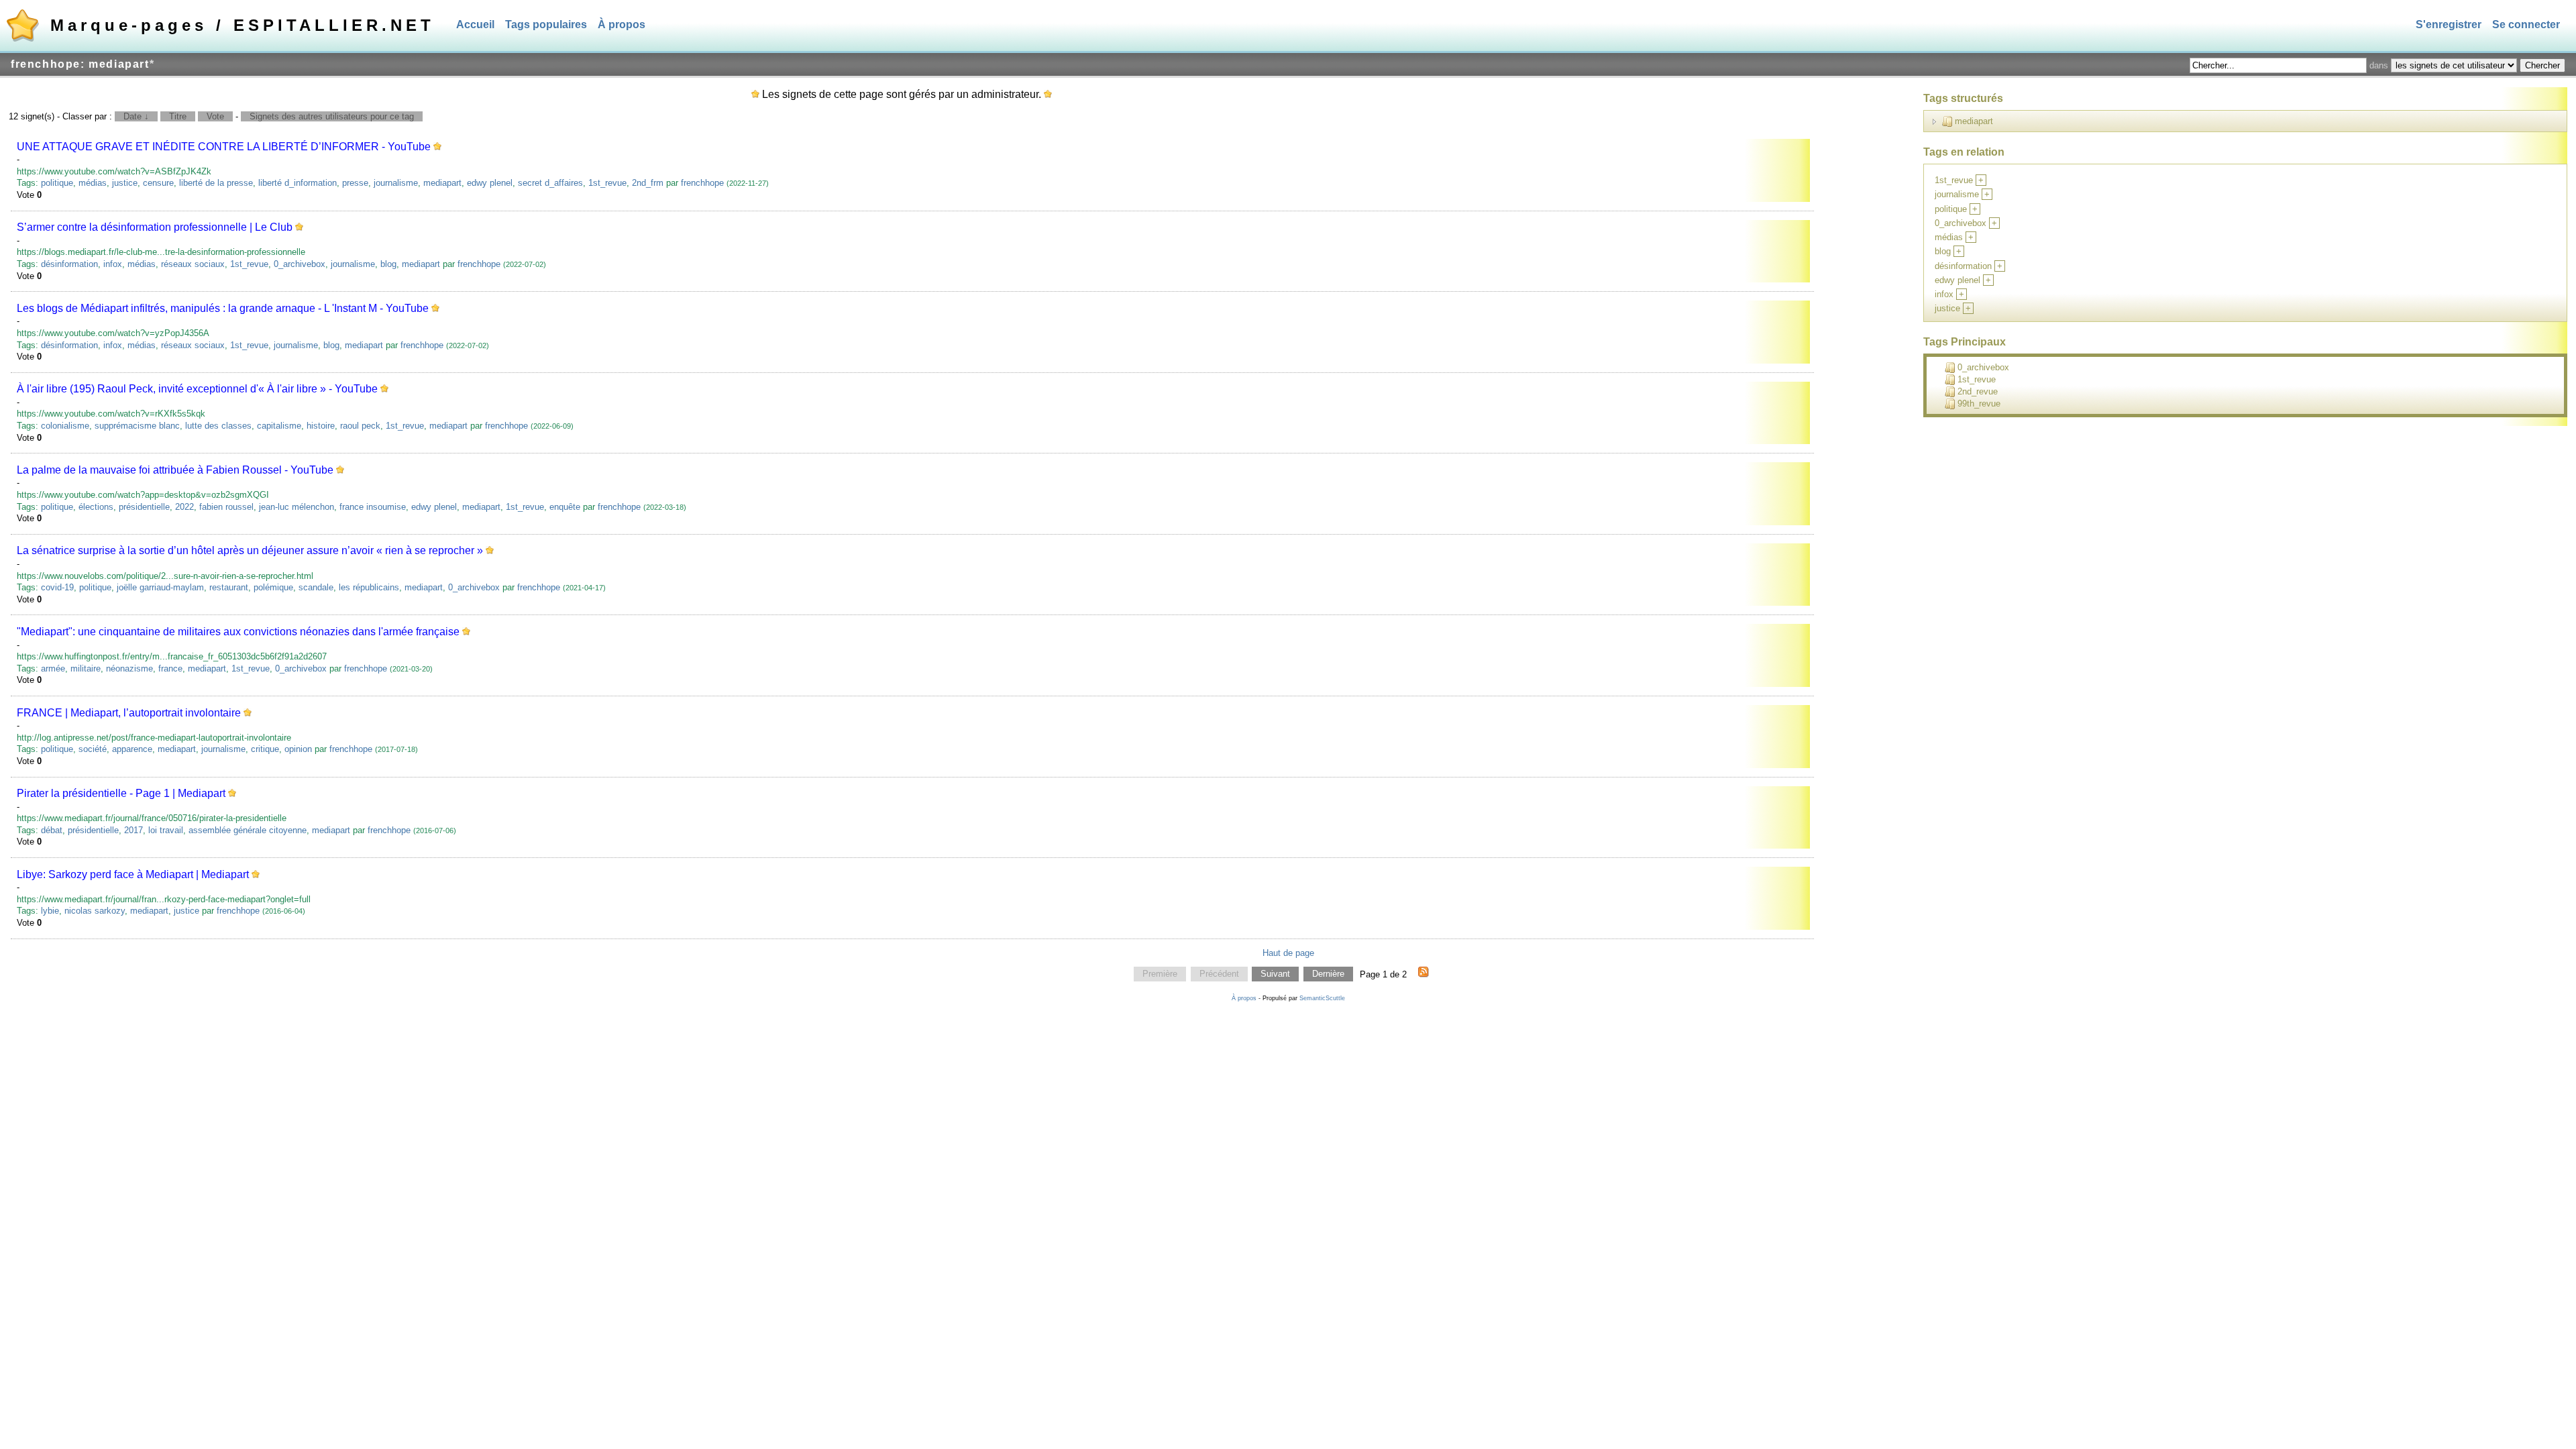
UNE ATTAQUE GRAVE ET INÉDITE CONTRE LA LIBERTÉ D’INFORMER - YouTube (224, 147)
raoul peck (360, 426)
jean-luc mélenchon (297, 507)
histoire (321, 426)
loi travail (166, 830)
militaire (86, 668)
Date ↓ (136, 116)
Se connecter (2526, 24)
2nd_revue (1978, 391)
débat (52, 830)
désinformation (69, 264)
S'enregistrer (2449, 24)
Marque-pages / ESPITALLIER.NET (243, 25)
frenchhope (702, 183)
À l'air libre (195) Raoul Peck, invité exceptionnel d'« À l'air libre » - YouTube (197, 389)
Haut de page (1288, 953)
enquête (565, 507)
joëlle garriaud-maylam (160, 587)
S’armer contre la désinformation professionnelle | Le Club (155, 227)
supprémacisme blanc (137, 426)
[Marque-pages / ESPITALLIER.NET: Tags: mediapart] (1424, 974)
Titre (178, 116)
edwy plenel (490, 183)
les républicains (369, 587)
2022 (184, 507)
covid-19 (57, 587)
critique (265, 749)
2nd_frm (648, 183)
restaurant (229, 587)
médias (93, 183)
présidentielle (144, 507)
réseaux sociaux (193, 264)
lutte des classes (218, 426)
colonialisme (65, 426)
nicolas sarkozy (95, 911)
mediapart (442, 183)
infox (113, 264)
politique (57, 183)
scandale (316, 587)
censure (158, 183)
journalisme (396, 183)
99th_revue (1979, 404)
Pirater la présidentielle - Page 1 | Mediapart (121, 793)
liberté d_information (298, 183)
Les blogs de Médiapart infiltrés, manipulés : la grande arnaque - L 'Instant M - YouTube (223, 308)
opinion (298, 749)
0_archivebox (300, 264)
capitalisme (279, 426)
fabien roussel (226, 507)
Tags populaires (546, 24)
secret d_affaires (550, 183)
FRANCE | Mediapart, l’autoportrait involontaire (129, 713)
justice (125, 183)
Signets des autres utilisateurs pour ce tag (332, 116)
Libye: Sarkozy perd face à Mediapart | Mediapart (133, 874)
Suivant (1275, 974)
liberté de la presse (216, 183)
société (93, 749)
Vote (215, 116)
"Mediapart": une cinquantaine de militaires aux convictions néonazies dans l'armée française (238, 632)
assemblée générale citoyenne (248, 830)
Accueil (475, 24)
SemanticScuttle (1322, 998)
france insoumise (373, 507)
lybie (50, 911)
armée (53, 668)
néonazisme (129, 668)
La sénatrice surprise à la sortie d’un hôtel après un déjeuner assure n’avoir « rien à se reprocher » (250, 550)
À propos (622, 24)
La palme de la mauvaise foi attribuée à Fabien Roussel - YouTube (175, 470)
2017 (133, 830)
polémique (273, 587)
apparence (132, 749)
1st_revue (607, 183)
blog (388, 264)
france (170, 668)
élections (96, 507)
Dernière (1328, 974)
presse (355, 183)
